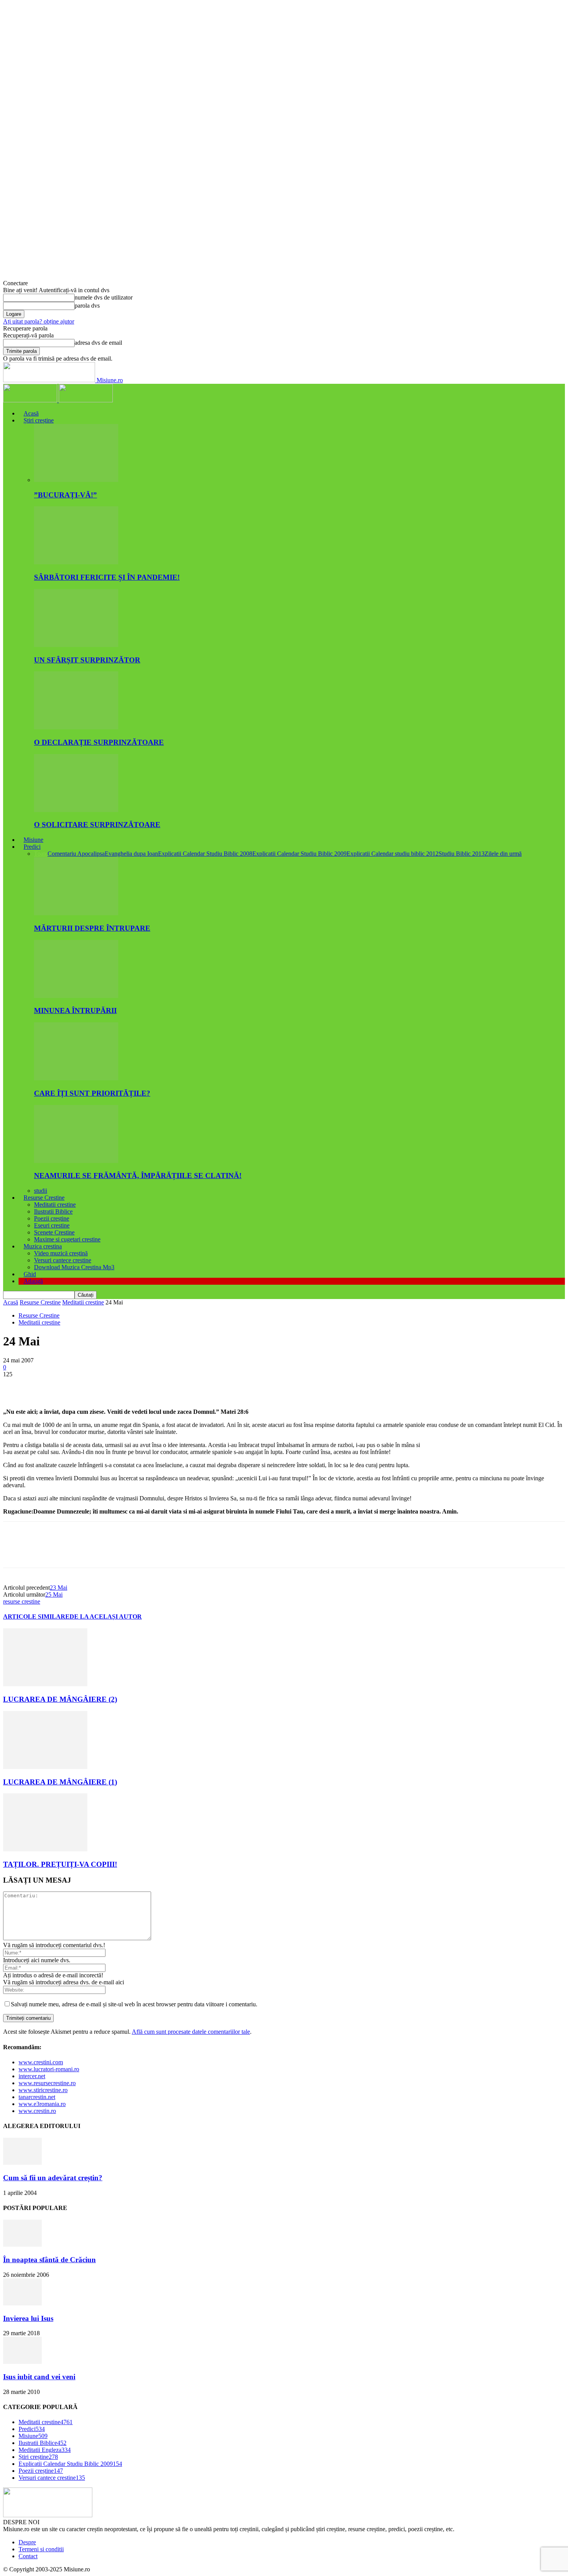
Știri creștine (39, 420)
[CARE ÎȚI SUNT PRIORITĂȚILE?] (76, 1078)
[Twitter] (44, 1386)
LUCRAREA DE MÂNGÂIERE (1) (60, 1782)
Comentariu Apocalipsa (76, 854)
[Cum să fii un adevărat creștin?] (22, 2163)
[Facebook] (16, 1386)
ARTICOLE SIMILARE (36, 1617)
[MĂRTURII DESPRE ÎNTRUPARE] (76, 913)
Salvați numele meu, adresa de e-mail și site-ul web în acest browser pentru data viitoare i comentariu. (134, 2004)
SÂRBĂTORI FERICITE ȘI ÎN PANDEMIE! (107, 577)
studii (41, 1191)
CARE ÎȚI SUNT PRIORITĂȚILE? (92, 1093)
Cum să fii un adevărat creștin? (53, 2178)
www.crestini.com (41, 2062)
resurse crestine (22, 1601)
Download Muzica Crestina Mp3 (74, 1267)
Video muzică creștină (61, 1253)
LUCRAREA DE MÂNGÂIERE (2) (60, 1699)
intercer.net (32, 2076)
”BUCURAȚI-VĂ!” (65, 495)
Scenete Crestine (54, 1232)
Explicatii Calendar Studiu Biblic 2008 (205, 854)
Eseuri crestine (52, 1225)
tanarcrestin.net (37, 2097)
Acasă (31, 413)
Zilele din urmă (503, 854)
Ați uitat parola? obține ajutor (39, 321)
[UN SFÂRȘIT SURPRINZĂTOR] (76, 645)
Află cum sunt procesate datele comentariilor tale (191, 2032)
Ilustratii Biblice (53, 1211)
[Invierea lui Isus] (22, 2303)
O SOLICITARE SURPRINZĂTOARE (97, 825)
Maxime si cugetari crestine (67, 1239)
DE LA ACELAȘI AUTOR (106, 1617)
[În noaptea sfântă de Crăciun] (22, 2245)
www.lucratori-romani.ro (49, 2069)
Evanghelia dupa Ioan (131, 854)
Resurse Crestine (44, 1198)
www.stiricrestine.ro (43, 2090)
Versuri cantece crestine (63, 1260)
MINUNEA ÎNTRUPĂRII (75, 1010)
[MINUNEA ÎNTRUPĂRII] (76, 996)
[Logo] (31, 400)
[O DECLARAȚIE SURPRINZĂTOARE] (76, 727)
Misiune (33, 840)
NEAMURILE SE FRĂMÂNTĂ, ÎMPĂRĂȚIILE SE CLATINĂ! (138, 1176)
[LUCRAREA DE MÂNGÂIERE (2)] (45, 1684)
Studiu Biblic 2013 (462, 854)
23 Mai (59, 1588)
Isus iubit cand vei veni (39, 2377)
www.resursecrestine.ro (47, 2083)
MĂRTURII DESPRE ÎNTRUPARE (92, 928)
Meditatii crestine (55, 1205)
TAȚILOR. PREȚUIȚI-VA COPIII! (60, 1864)
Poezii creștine (52, 1218)
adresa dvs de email (98, 343)
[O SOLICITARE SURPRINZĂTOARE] (76, 810)
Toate (41, 854)
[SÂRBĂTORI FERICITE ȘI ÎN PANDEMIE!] (76, 562)
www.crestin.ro (37, 2111)
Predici (32, 847)
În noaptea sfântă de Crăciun (49, 2260)
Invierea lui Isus (28, 2318)
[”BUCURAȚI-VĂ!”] (76, 480)
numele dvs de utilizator (104, 297)
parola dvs (87, 306)
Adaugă (33, 1281)
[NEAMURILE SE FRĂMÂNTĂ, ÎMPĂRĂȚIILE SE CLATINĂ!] (76, 1161)
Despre (27, 2542)
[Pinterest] (71, 1386)
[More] (128, 1386)
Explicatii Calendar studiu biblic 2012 (393, 854)
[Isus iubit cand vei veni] (22, 2362)
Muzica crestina (43, 1246)
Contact (28, 2556)
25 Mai (54, 1594)
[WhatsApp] (99, 1386)
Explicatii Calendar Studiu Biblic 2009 (299, 854)
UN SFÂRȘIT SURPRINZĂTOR (87, 660)
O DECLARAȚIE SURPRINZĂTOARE (99, 742)
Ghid (30, 1274)
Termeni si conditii (41, 2549)
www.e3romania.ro (42, 2104)
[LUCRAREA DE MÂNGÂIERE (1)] (45, 1767)
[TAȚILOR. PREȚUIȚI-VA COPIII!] (45, 1849)
